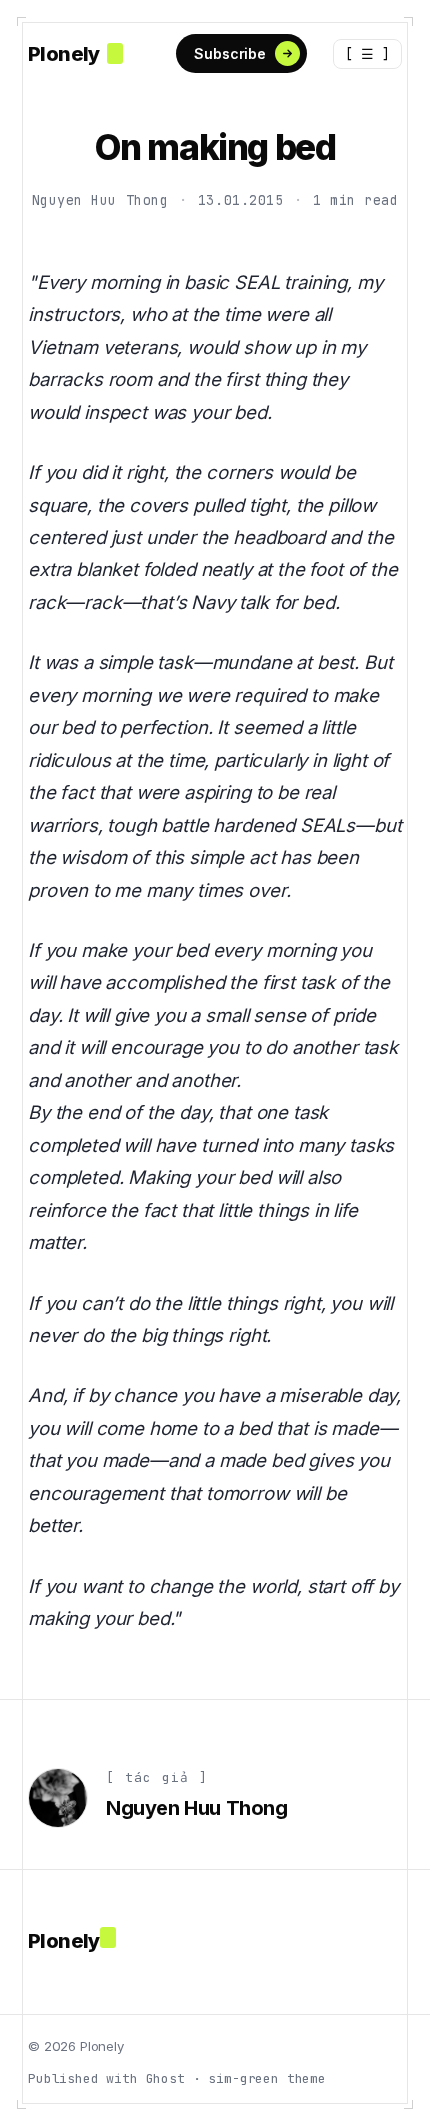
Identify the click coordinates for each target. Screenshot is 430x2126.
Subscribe (230, 53)
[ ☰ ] (367, 54)
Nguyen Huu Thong (100, 200)
